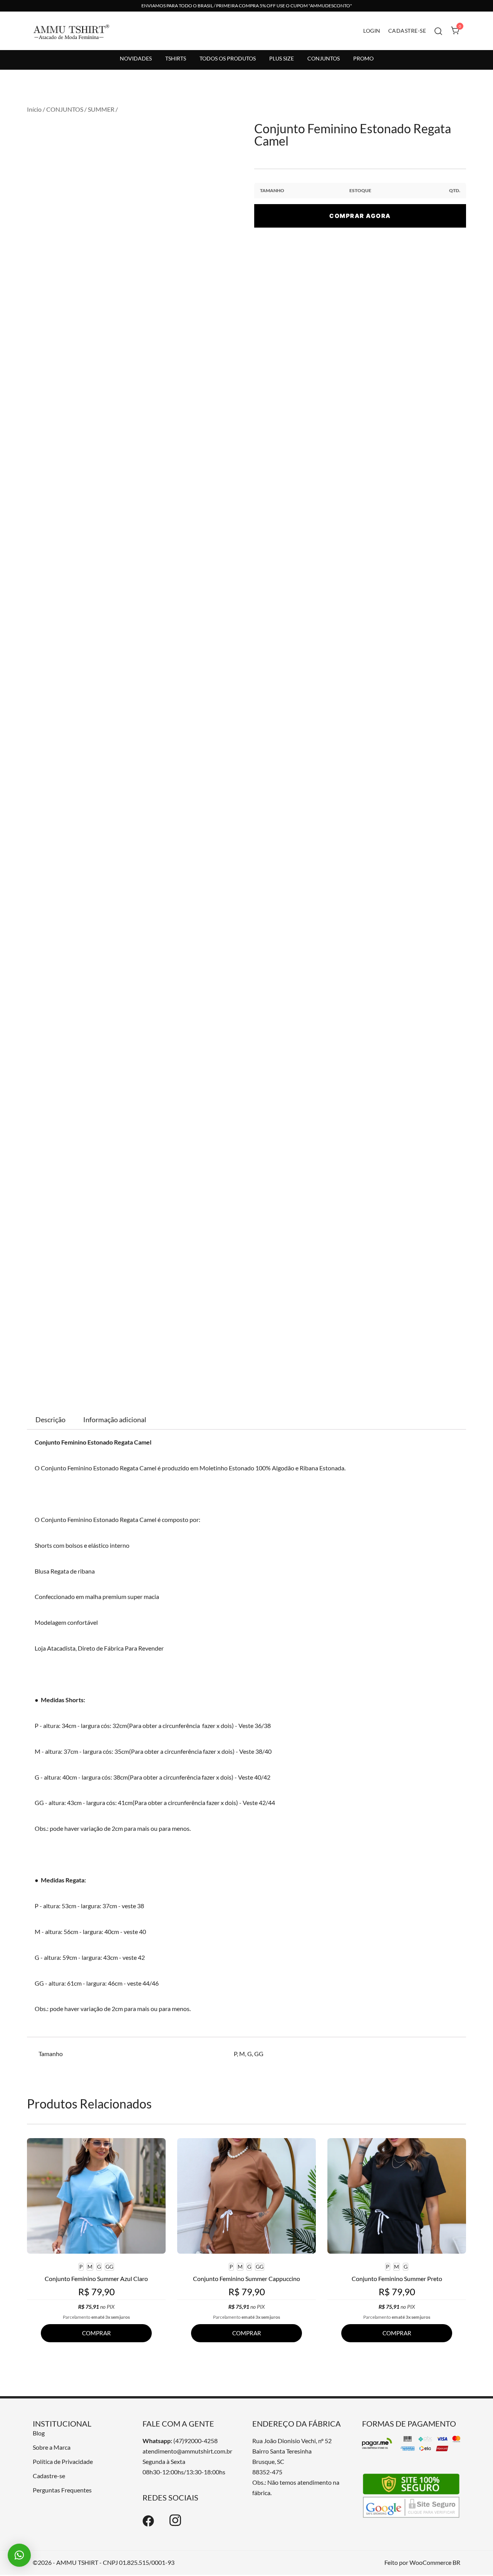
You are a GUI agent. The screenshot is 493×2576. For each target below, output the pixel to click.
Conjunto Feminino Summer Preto (397, 2279)
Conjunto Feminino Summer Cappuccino (246, 2279)
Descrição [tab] (50, 1420)
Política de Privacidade (63, 2461)
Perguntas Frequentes (62, 2490)
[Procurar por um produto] (439, 31)
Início (34, 109)
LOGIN (372, 31)
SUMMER (101, 109)
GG (259, 2054)
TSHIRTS (176, 58)
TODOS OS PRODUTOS (228, 58)
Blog (39, 2433)
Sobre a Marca (52, 2447)
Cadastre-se (49, 2476)
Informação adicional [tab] (115, 1420)
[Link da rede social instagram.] (175, 2524)
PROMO (363, 58)
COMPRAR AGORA (360, 216)
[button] (19, 2555)
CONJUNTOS (324, 58)
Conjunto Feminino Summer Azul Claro (96, 2279)
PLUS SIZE (282, 58)
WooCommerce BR (435, 2562)
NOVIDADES (136, 58)
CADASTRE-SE (407, 31)
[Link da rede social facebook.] (148, 2524)
